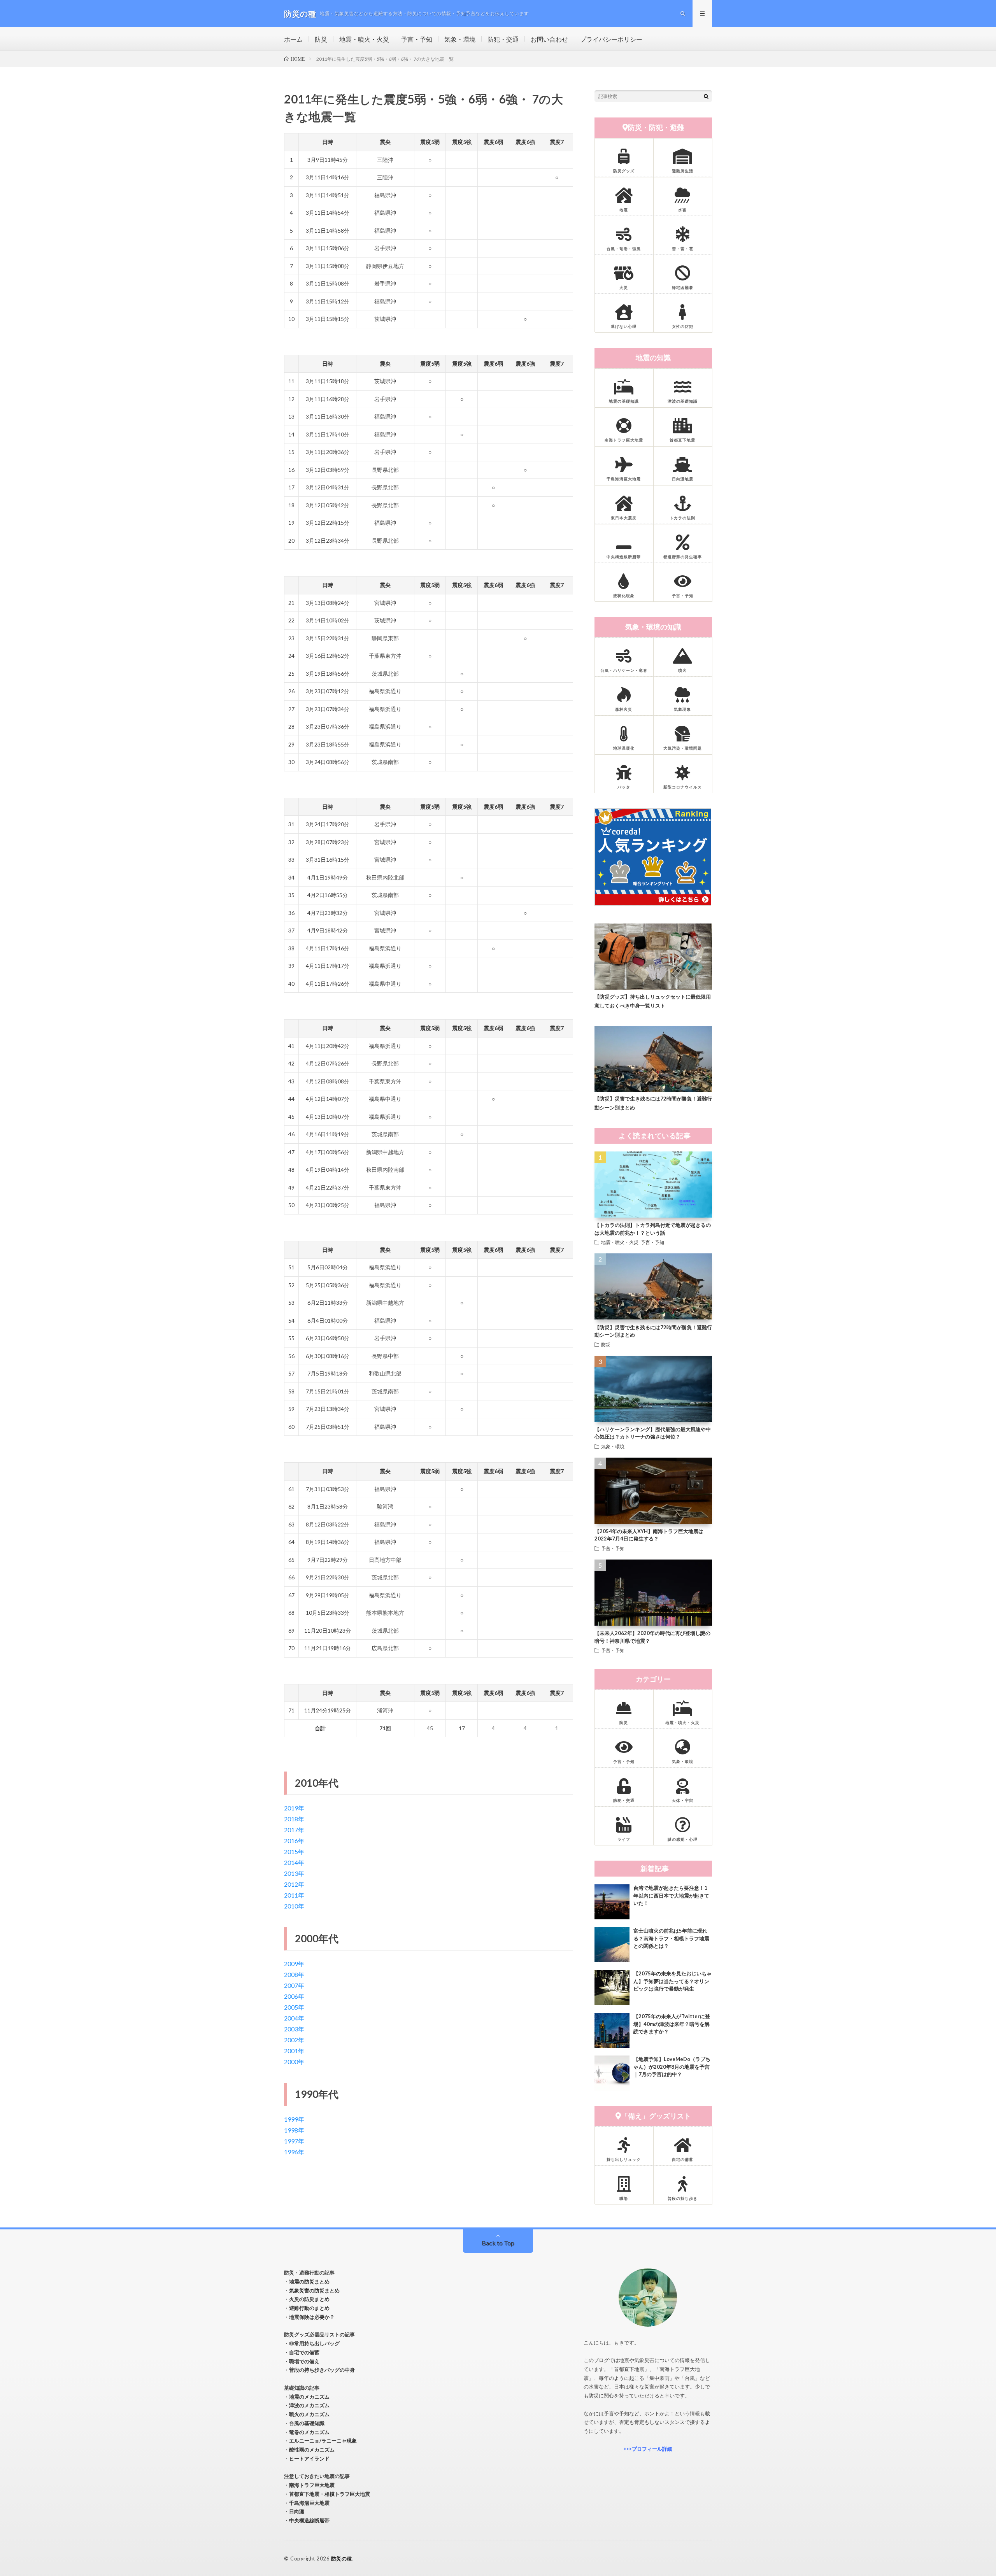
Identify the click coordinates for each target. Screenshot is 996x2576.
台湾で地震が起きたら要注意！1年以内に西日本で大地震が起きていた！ (671, 1895)
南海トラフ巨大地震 (312, 2485)
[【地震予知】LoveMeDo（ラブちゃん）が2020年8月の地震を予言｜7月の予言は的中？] (612, 2073)
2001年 (294, 2051)
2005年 (294, 2007)
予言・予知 (417, 39)
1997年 (294, 2141)
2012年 (294, 1884)
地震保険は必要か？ (312, 2317)
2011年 (294, 1895)
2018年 (294, 1819)
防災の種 (342, 2558)
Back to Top (498, 2243)
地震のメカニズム (309, 2397)
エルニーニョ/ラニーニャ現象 (323, 2441)
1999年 (294, 2119)
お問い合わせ (549, 39)
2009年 (294, 1964)
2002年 (294, 2040)
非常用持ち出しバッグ (314, 2343)
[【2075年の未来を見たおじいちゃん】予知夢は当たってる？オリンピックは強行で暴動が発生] (612, 1987)
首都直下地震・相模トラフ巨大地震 (330, 2494)
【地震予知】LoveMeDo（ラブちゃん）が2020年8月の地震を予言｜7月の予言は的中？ (672, 2067)
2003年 (294, 2029)
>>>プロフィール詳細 (648, 2449)
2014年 (294, 1862)
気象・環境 (460, 39)
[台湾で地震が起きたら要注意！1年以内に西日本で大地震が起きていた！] (612, 1902)
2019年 (294, 1808)
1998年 (294, 2130)
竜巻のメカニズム (309, 2432)
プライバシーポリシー (611, 39)
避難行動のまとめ (309, 2308)
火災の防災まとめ (309, 2299)
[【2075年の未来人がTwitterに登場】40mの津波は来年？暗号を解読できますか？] (612, 2030)
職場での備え (304, 2361)
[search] (706, 96)
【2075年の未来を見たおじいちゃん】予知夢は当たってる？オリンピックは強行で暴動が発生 (672, 1981)
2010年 (294, 1906)
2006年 (294, 1996)
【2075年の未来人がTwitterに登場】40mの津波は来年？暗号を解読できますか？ (672, 2024)
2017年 (294, 1830)
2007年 (294, 1985)
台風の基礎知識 (307, 2423)
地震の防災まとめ (309, 2282)
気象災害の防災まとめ (314, 2290)
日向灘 (297, 2511)
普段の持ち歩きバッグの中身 (322, 2370)
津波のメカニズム (309, 2405)
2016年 (294, 1841)
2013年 (294, 1873)
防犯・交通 (503, 39)
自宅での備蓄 (304, 2352)
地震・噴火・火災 (364, 39)
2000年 (294, 2062)
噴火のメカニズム (309, 2414)
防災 (321, 39)
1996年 (294, 2152)
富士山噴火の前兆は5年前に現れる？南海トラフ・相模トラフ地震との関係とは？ (671, 1938)
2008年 (294, 1974)
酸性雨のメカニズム (312, 2450)
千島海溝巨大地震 (309, 2503)
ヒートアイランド (309, 2459)
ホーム (293, 39)
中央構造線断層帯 (309, 2520)
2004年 (294, 2018)
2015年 (294, 1851)
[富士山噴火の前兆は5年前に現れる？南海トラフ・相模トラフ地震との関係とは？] (612, 1945)
